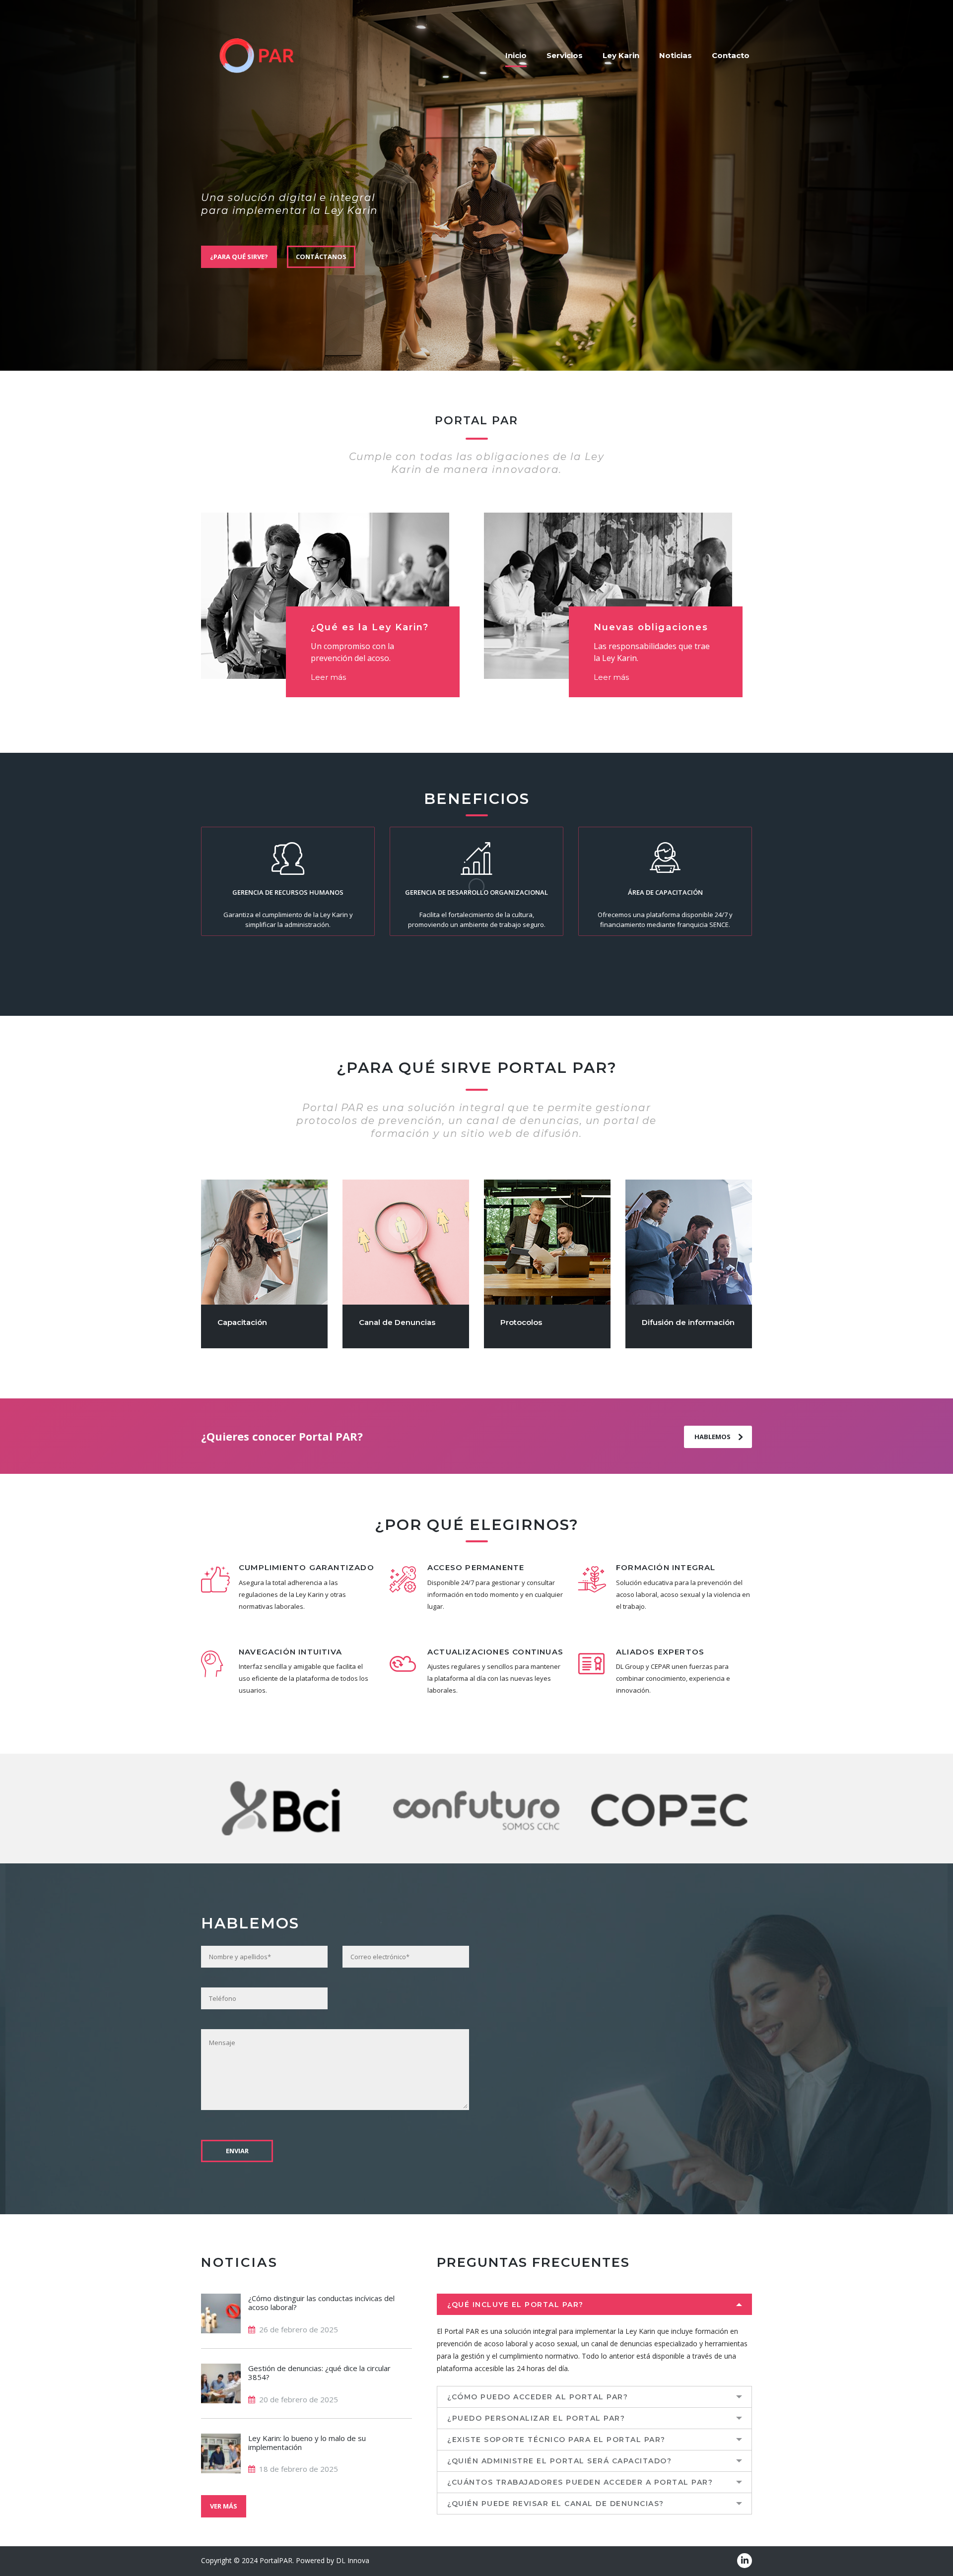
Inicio (516, 55)
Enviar (237, 2151)
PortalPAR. (277, 2560)
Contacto (731, 55)
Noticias (676, 55)
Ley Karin (621, 55)
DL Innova (353, 2560)
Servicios (565, 55)
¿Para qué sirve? (239, 257)
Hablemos (713, 1437)
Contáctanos (321, 257)
